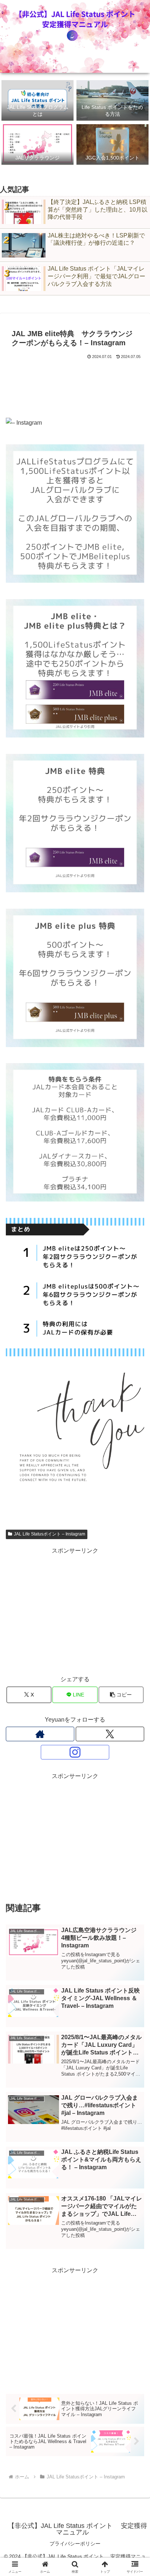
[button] (121, 1695)
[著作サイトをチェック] (40, 1734)
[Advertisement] (75, 383)
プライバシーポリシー (75, 2544)
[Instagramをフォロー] (75, 1752)
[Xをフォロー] (110, 1734)
